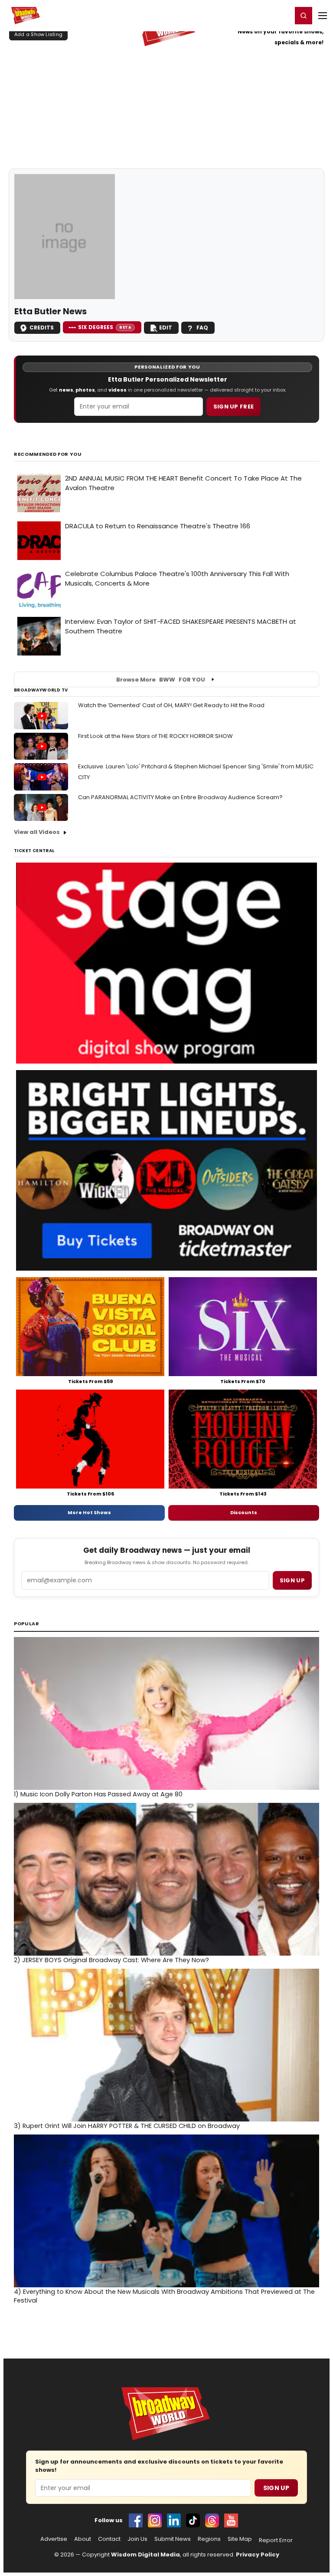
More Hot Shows (89, 1512)
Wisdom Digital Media (145, 2555)
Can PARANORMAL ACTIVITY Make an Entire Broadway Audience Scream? (180, 797)
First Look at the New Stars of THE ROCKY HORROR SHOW (155, 736)
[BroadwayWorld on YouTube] (231, 2520)
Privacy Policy (258, 2555)
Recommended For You (48, 454)
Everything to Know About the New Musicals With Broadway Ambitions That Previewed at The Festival (164, 2296)
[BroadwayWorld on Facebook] (136, 2520)
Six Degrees (105, 327)
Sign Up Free (234, 407)
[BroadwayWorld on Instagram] (155, 2520)
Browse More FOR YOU (161, 680)
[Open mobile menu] (323, 16)
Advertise (54, 2539)
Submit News (173, 2539)
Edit (166, 328)
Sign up (292, 1580)
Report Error (276, 2540)
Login (282, 15)
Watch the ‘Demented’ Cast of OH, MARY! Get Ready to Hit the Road (171, 705)
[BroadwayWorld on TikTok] (193, 2520)
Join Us (137, 2539)
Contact (109, 2539)
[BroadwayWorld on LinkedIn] (174, 2520)
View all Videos (37, 832)
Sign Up (276, 2488)
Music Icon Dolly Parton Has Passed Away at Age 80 (98, 1794)
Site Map (240, 2539)
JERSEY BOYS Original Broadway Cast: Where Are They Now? (111, 1960)
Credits (42, 328)
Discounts (244, 1512)
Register (257, 15)
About (83, 2539)
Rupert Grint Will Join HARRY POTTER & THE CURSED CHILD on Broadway (127, 2126)
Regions (209, 2539)
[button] (304, 16)
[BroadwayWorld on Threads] (212, 2520)
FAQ (202, 328)
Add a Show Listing (38, 34)
